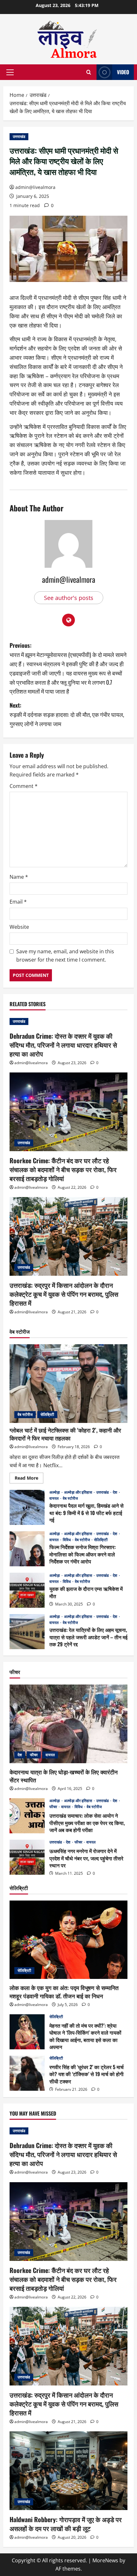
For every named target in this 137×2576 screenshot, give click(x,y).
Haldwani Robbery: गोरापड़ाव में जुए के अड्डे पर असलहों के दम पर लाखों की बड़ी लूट (66, 2524)
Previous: (68, 668)
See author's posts (69, 598)
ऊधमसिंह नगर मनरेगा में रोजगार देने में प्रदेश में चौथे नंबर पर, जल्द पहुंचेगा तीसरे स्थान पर (27, 1857)
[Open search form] (89, 72)
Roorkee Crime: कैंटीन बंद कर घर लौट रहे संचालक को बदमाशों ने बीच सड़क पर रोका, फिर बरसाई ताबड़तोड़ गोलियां (63, 1169)
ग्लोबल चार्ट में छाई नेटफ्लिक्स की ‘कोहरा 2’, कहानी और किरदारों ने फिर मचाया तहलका (65, 1434)
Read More (29, 1479)
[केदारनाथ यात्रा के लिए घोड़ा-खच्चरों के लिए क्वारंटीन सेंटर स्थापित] (68, 1724)
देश (115, 1492)
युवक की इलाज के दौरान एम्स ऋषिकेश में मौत (27, 1590)
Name (19, 877)
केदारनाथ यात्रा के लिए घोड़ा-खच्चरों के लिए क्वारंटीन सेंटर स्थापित (64, 1776)
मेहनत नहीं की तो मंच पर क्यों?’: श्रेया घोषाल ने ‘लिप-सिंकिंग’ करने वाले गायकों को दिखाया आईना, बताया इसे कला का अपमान (27, 2032)
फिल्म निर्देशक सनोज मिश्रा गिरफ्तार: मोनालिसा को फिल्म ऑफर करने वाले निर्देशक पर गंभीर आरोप (27, 1549)
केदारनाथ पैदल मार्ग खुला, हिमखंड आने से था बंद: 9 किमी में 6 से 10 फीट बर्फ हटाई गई (27, 1507)
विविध (67, 1540)
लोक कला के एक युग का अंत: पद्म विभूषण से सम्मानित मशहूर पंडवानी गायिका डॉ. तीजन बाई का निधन (64, 1992)
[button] (10, 72)
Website (19, 927)
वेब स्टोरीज (25, 1414)
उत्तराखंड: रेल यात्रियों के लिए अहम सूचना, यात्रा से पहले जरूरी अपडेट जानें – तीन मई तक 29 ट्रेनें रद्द (27, 1632)
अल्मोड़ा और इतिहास (79, 1492)
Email (18, 902)
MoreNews (105, 2560)
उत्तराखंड (19, 137)
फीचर (34, 1755)
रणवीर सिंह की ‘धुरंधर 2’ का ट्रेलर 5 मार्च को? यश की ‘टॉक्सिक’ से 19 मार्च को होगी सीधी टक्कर (27, 2073)
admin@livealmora (35, 187)
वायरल (54, 1498)
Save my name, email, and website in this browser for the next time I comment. (65, 956)
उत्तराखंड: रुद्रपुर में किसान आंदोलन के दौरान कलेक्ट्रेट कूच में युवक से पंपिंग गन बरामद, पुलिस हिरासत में (64, 1294)
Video (123, 72)
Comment (24, 786)
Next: (67, 714)
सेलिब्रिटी (47, 1414)
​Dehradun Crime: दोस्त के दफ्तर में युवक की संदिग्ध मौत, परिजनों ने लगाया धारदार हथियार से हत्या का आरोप (63, 1045)
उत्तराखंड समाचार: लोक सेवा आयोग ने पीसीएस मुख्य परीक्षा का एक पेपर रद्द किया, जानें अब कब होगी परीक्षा (27, 1816)
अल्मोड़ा (55, 1492)
